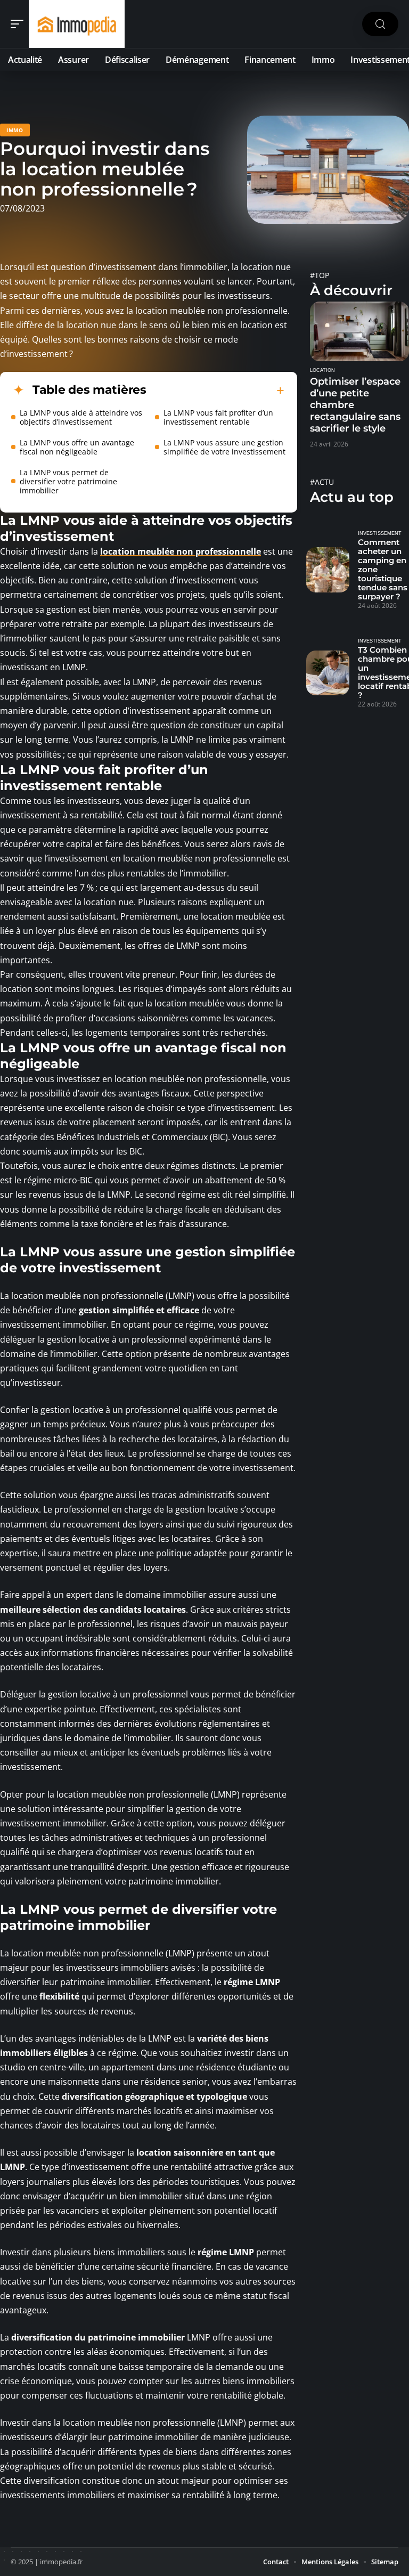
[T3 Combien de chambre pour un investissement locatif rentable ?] (328, 673)
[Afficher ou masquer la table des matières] (215, 391)
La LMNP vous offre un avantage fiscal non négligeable (77, 447)
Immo (15, 130)
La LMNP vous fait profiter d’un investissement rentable (218, 417)
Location (322, 370)
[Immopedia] (77, 24)
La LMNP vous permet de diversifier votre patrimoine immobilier (68, 481)
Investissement (380, 533)
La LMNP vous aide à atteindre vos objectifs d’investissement (81, 417)
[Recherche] (380, 24)
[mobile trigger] (20, 24)
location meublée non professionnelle (181, 551)
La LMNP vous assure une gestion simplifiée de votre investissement (224, 447)
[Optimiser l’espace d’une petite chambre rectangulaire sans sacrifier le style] (359, 331)
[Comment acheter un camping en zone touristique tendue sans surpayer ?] (328, 570)
